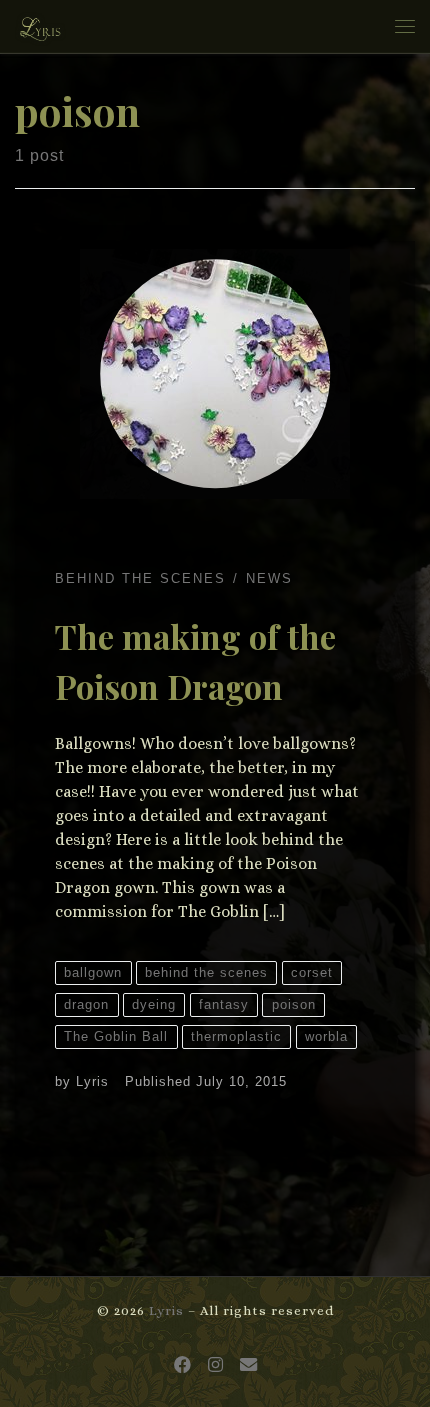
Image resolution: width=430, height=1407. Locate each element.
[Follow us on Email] (248, 1365)
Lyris (92, 1081)
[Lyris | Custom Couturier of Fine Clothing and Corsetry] (40, 24)
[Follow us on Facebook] (182, 1365)
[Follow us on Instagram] (215, 1365)
